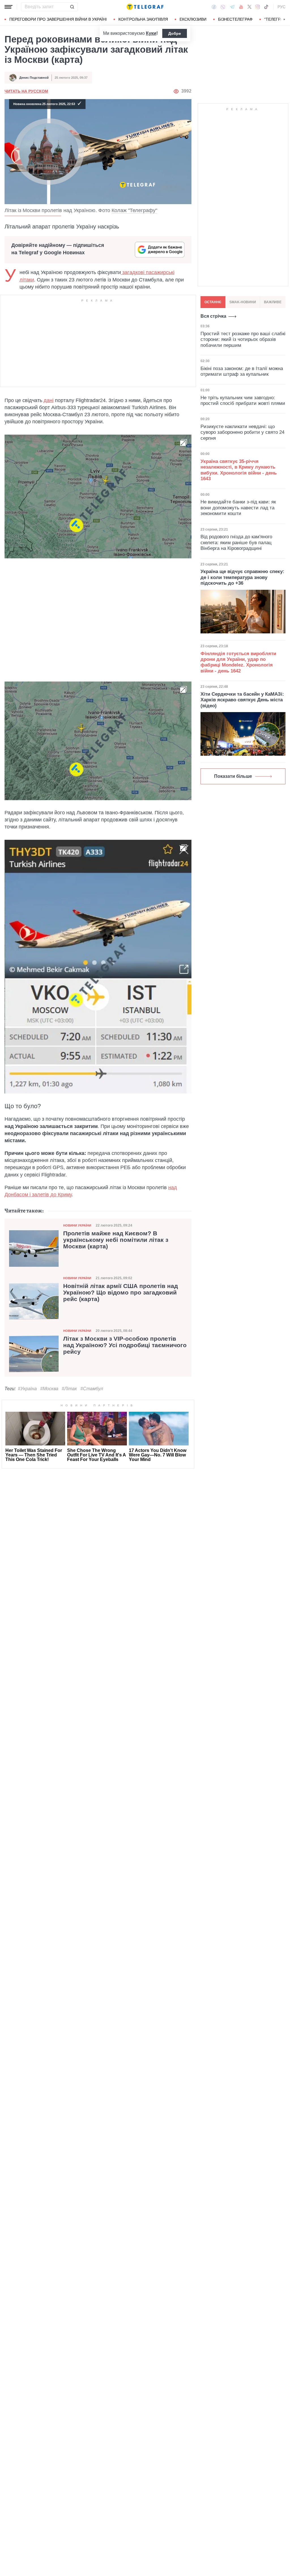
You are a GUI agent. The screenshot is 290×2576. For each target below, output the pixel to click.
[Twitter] (250, 7)
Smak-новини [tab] (243, 302)
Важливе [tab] (273, 302)
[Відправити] (72, 7)
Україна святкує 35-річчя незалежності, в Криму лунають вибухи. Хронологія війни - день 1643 (239, 470)
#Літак (69, 1389)
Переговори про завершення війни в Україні (58, 19)
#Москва (49, 1389)
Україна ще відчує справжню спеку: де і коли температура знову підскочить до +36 (242, 577)
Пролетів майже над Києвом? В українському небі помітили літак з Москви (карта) (116, 1240)
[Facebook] (214, 7)
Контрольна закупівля (143, 19)
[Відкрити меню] (8, 7)
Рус (282, 7)
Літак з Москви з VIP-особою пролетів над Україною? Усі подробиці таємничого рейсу (125, 1345)
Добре (175, 33)
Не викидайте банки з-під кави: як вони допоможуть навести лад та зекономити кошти (238, 508)
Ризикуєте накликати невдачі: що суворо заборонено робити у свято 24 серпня (242, 432)
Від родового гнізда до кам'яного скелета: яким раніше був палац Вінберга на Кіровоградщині (236, 542)
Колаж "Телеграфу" (134, 210)
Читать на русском (26, 91)
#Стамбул (92, 1389)
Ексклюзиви (193, 19)
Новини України (77, 1225)
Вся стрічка (213, 316)
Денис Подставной (34, 78)
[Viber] (223, 7)
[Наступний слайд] (284, 20)
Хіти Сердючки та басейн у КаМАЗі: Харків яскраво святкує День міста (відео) (242, 700)
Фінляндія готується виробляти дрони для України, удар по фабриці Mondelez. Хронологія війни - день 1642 (238, 662)
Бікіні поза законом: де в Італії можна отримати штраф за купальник (242, 371)
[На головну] (145, 7)
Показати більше (233, 776)
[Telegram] (232, 7)
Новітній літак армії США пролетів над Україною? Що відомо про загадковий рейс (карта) (121, 1293)
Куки (151, 33)
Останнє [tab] (213, 302)
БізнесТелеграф (235, 19)
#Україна (27, 1389)
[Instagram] (258, 7)
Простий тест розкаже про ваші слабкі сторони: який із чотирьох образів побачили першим (243, 339)
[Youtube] (241, 7)
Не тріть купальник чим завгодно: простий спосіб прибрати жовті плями (243, 401)
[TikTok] (266, 7)
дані (49, 400)
